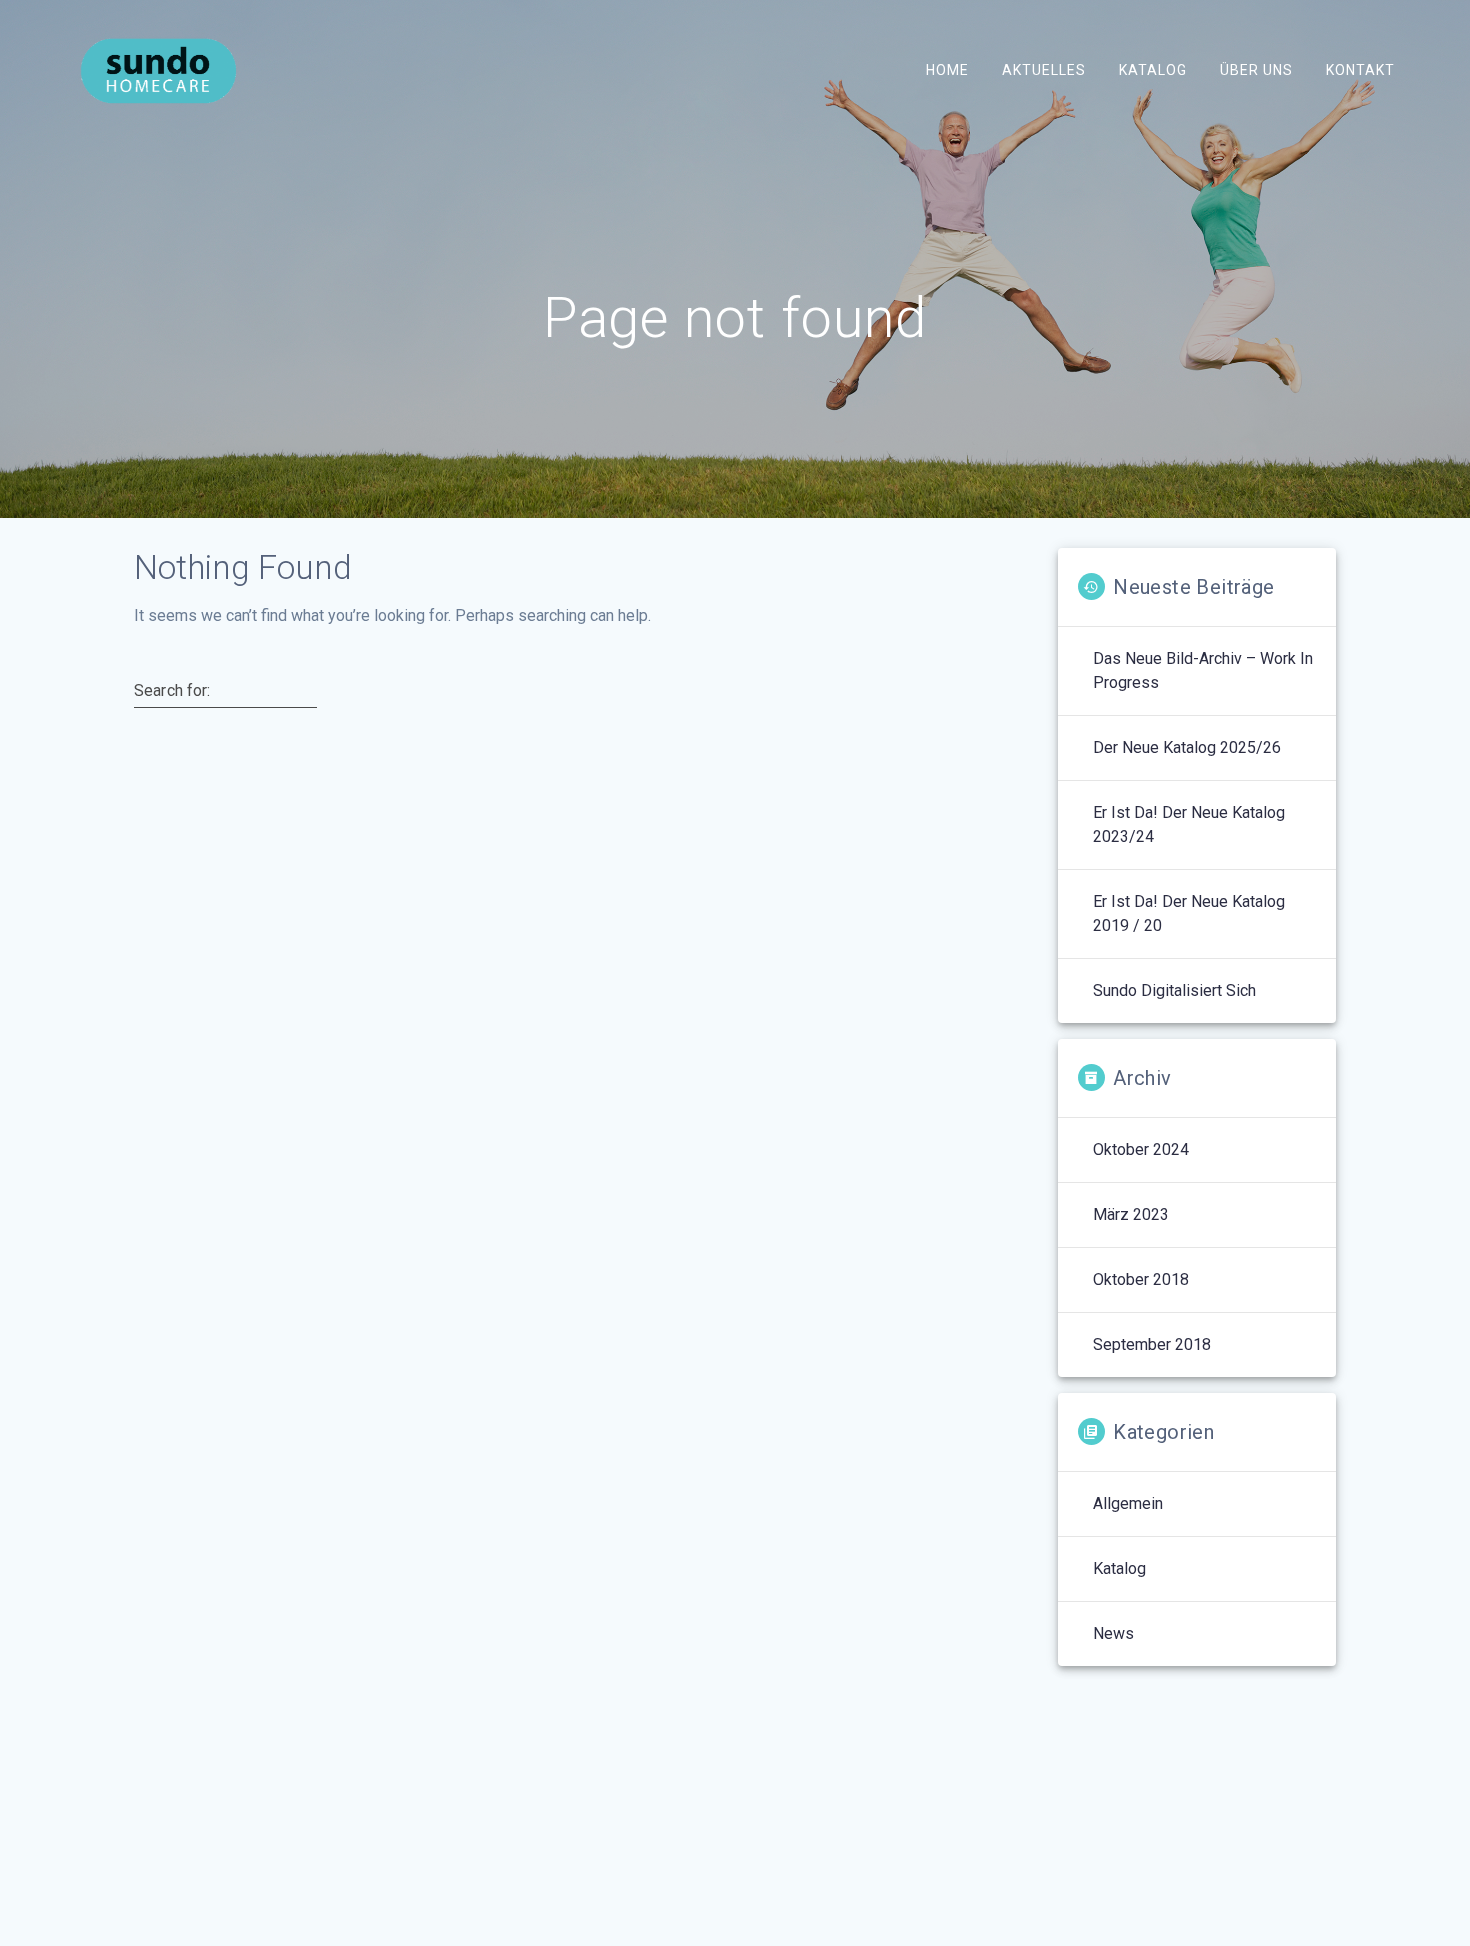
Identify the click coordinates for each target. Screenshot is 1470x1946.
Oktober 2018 (1141, 1279)
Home (946, 70)
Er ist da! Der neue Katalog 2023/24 (1189, 824)
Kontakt (1360, 70)
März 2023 (1131, 1214)
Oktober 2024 (1141, 1149)
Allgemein (1128, 1503)
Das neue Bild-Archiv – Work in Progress (1203, 670)
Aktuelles (1043, 70)
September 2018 (1152, 1344)
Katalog (1153, 70)
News (1113, 1633)
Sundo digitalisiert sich (1174, 990)
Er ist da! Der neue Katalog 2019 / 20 (1189, 913)
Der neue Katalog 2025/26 (1187, 747)
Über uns (1256, 70)
